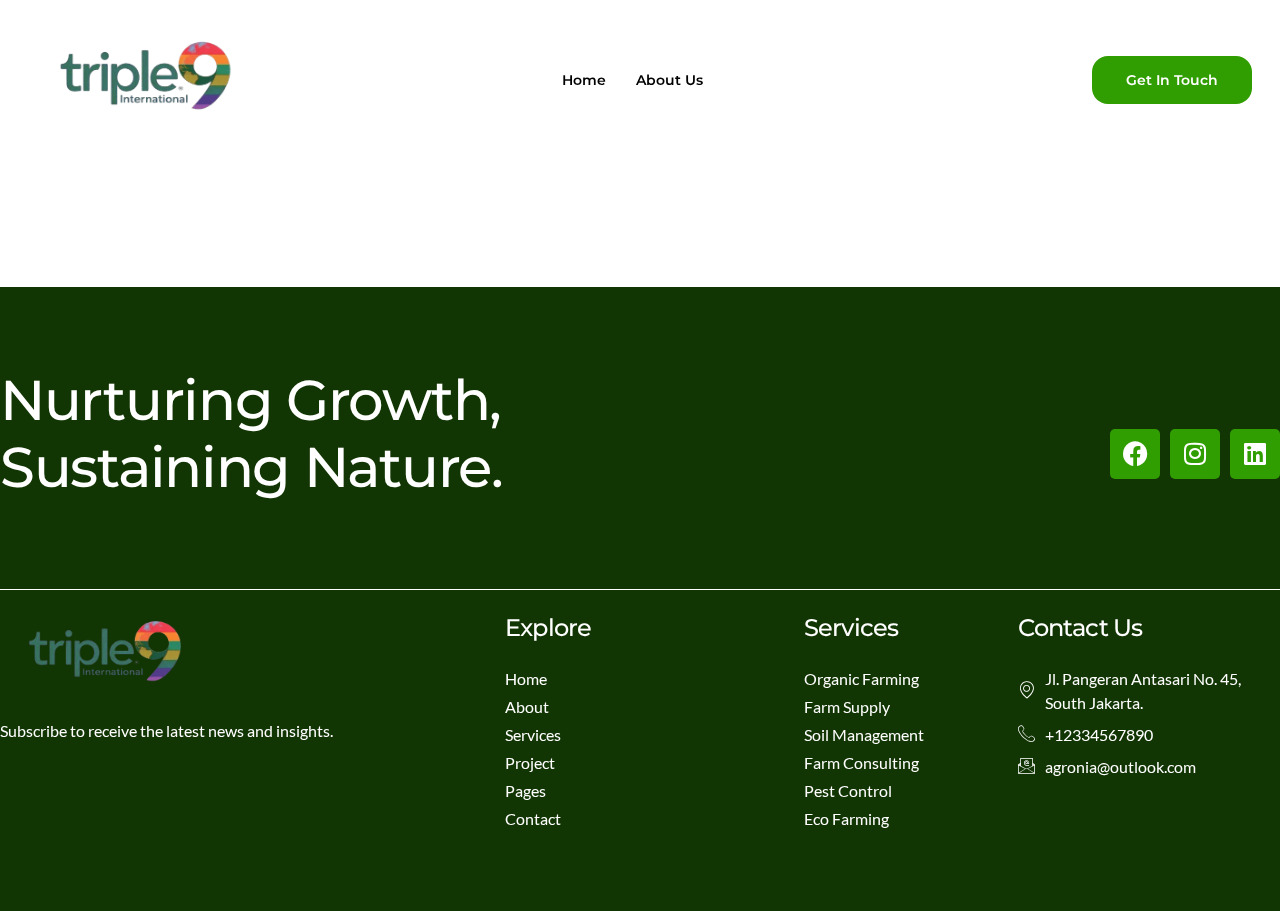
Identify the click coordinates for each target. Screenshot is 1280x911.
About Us (669, 80)
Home (584, 80)
